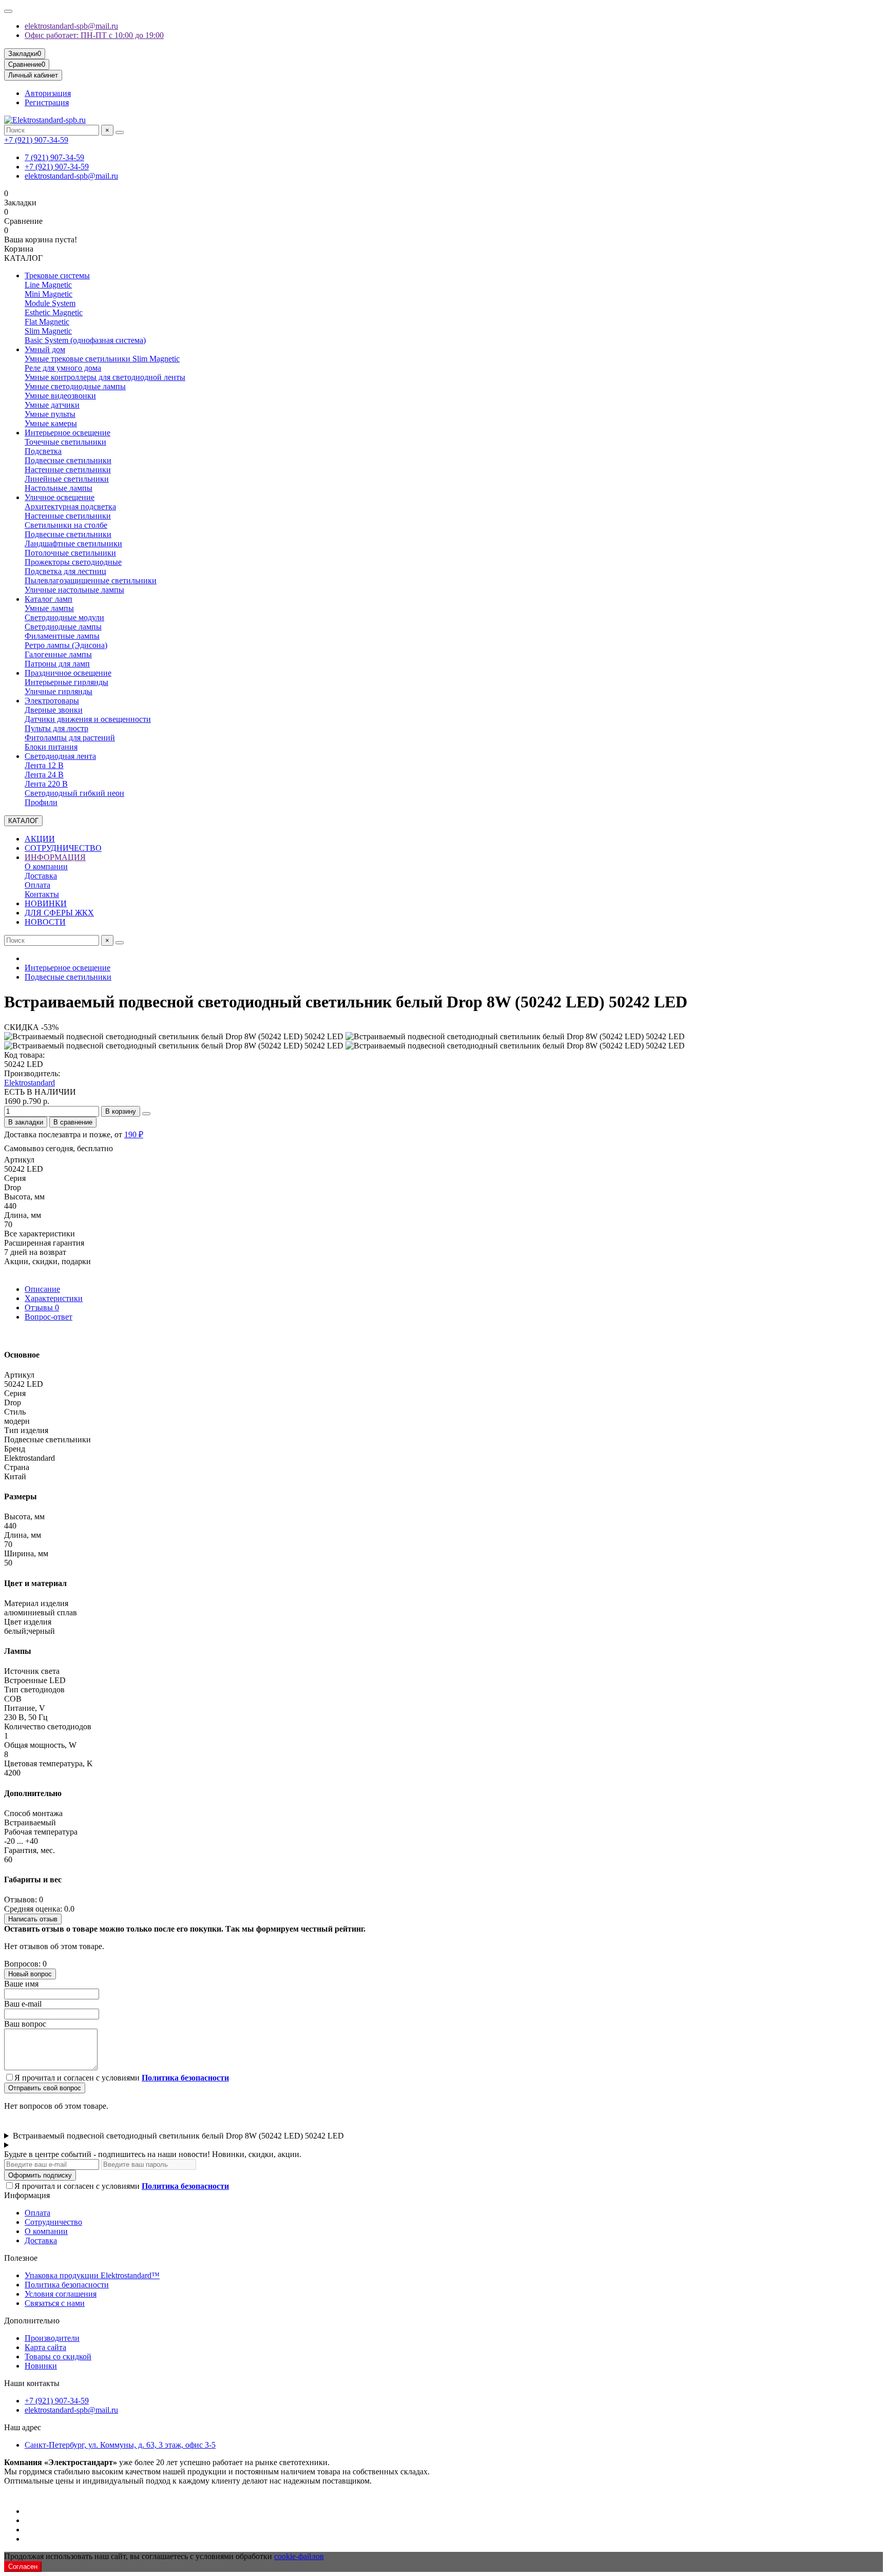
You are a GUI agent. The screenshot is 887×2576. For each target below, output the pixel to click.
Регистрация (47, 102)
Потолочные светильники (70, 553)
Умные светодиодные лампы (75, 386)
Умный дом (45, 349)
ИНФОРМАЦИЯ (55, 857)
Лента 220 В (46, 784)
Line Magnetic (48, 285)
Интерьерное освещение (68, 433)
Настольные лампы (59, 488)
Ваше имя (21, 1984)
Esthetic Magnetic (54, 312)
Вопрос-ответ (49, 1317)
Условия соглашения (61, 2294)
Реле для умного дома (63, 368)
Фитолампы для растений (70, 738)
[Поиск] (120, 132)
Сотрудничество (53, 2222)
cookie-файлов (299, 2556)
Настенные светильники (68, 470)
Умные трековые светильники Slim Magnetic (102, 359)
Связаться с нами (55, 2303)
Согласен (23, 2567)
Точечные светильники (65, 442)
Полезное (21, 2258)
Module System (50, 303)
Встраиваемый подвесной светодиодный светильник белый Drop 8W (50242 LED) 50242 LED (178, 2136)
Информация (27, 2195)
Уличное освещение (60, 497)
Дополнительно (32, 2321)
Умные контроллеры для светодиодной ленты (105, 377)
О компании (46, 866)
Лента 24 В (44, 775)
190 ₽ (134, 1134)
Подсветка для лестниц (65, 571)
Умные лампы (49, 608)
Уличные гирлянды (59, 691)
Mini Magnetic (49, 294)
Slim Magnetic (48, 331)
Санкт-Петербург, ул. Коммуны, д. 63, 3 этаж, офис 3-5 (120, 2445)
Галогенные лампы (58, 654)
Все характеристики (40, 1234)
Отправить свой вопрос (45, 2088)
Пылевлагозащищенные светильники (91, 580)
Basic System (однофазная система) (85, 340)
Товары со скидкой (58, 2356)
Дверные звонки (54, 710)
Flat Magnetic (47, 322)
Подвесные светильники (68, 460)
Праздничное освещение (68, 673)
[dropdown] (8, 11)
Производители (52, 2338)
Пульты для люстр (56, 728)
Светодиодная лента (60, 756)
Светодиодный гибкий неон (74, 793)
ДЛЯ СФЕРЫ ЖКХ (59, 913)
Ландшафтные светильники (73, 543)
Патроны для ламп (57, 664)
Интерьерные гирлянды (66, 682)
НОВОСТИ (45, 922)
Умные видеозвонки (60, 396)
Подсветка (43, 451)
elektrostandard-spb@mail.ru (71, 26)
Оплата (37, 885)
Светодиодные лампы (63, 627)
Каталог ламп (49, 599)
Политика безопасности (67, 2285)
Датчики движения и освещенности (88, 719)
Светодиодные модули (64, 617)
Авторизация (48, 93)
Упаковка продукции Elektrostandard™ (92, 2275)
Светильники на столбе (66, 525)
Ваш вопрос (25, 2024)
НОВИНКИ (46, 903)
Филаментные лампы (62, 636)
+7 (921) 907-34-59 (36, 140)
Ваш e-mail (23, 2004)
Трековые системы (57, 275)
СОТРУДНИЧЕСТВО (63, 848)
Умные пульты (50, 414)
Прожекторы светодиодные (73, 562)
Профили (41, 802)
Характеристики (54, 1298)
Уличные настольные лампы (74, 590)
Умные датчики (52, 405)
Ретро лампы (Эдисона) (66, 645)
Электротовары (52, 701)
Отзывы (42, 1308)
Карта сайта (45, 2347)
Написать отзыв (33, 1919)
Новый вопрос (30, 1974)
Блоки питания (51, 747)
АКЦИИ (40, 839)
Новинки (41, 2366)
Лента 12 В (44, 765)
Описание (42, 1289)
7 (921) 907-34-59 (54, 157)
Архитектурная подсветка (70, 507)
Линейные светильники (67, 479)
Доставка (41, 876)
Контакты (42, 894)
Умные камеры (51, 423)
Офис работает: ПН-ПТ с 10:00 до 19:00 (94, 35)
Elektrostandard (30, 1083)
